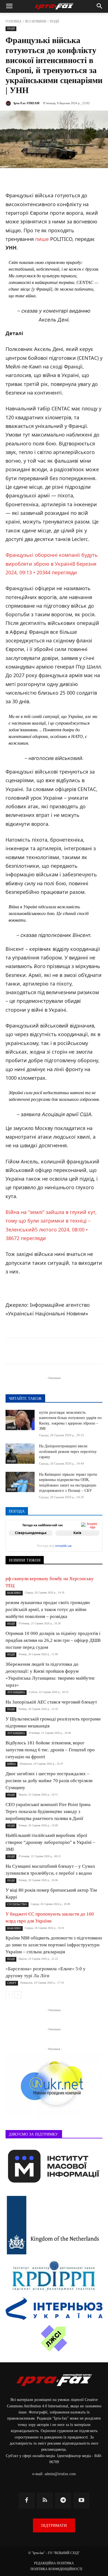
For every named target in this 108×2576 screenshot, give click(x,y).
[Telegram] (41, 1352)
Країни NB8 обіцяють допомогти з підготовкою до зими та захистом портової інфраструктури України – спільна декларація (54, 1945)
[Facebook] (29, 1352)
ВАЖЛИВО (14, 1593)
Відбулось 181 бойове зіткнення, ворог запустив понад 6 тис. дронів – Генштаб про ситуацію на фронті (50, 1750)
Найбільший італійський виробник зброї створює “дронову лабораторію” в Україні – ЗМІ (50, 1842)
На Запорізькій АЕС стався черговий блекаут (51, 1702)
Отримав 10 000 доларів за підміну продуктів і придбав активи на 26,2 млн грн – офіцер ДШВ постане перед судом (53, 1640)
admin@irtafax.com (60, 2474)
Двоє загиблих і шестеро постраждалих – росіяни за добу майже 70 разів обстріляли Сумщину (49, 1781)
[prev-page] (9, 1995)
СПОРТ (12, 1983)
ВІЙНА (11, 1764)
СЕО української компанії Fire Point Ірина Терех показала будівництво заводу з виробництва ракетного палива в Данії (48, 1811)
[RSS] (45, 2500)
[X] (54, 1352)
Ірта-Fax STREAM (26, 103)
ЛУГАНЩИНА (16, 1692)
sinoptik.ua (63, 1546)
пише (42, 239)
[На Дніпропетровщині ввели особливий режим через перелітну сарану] (20, 1454)
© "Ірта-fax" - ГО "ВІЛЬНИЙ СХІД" (54, 2553)
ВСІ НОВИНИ (36, 21)
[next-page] (18, 1995)
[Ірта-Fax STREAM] (9, 103)
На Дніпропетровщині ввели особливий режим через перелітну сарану (68, 1452)
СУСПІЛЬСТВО (17, 1904)
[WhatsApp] (79, 1352)
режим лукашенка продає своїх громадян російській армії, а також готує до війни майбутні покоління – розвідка (48, 1609)
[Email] (92, 1352)
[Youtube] (81, 2500)
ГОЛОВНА (14, 21)
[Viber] (67, 1352)
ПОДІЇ (54, 21)
